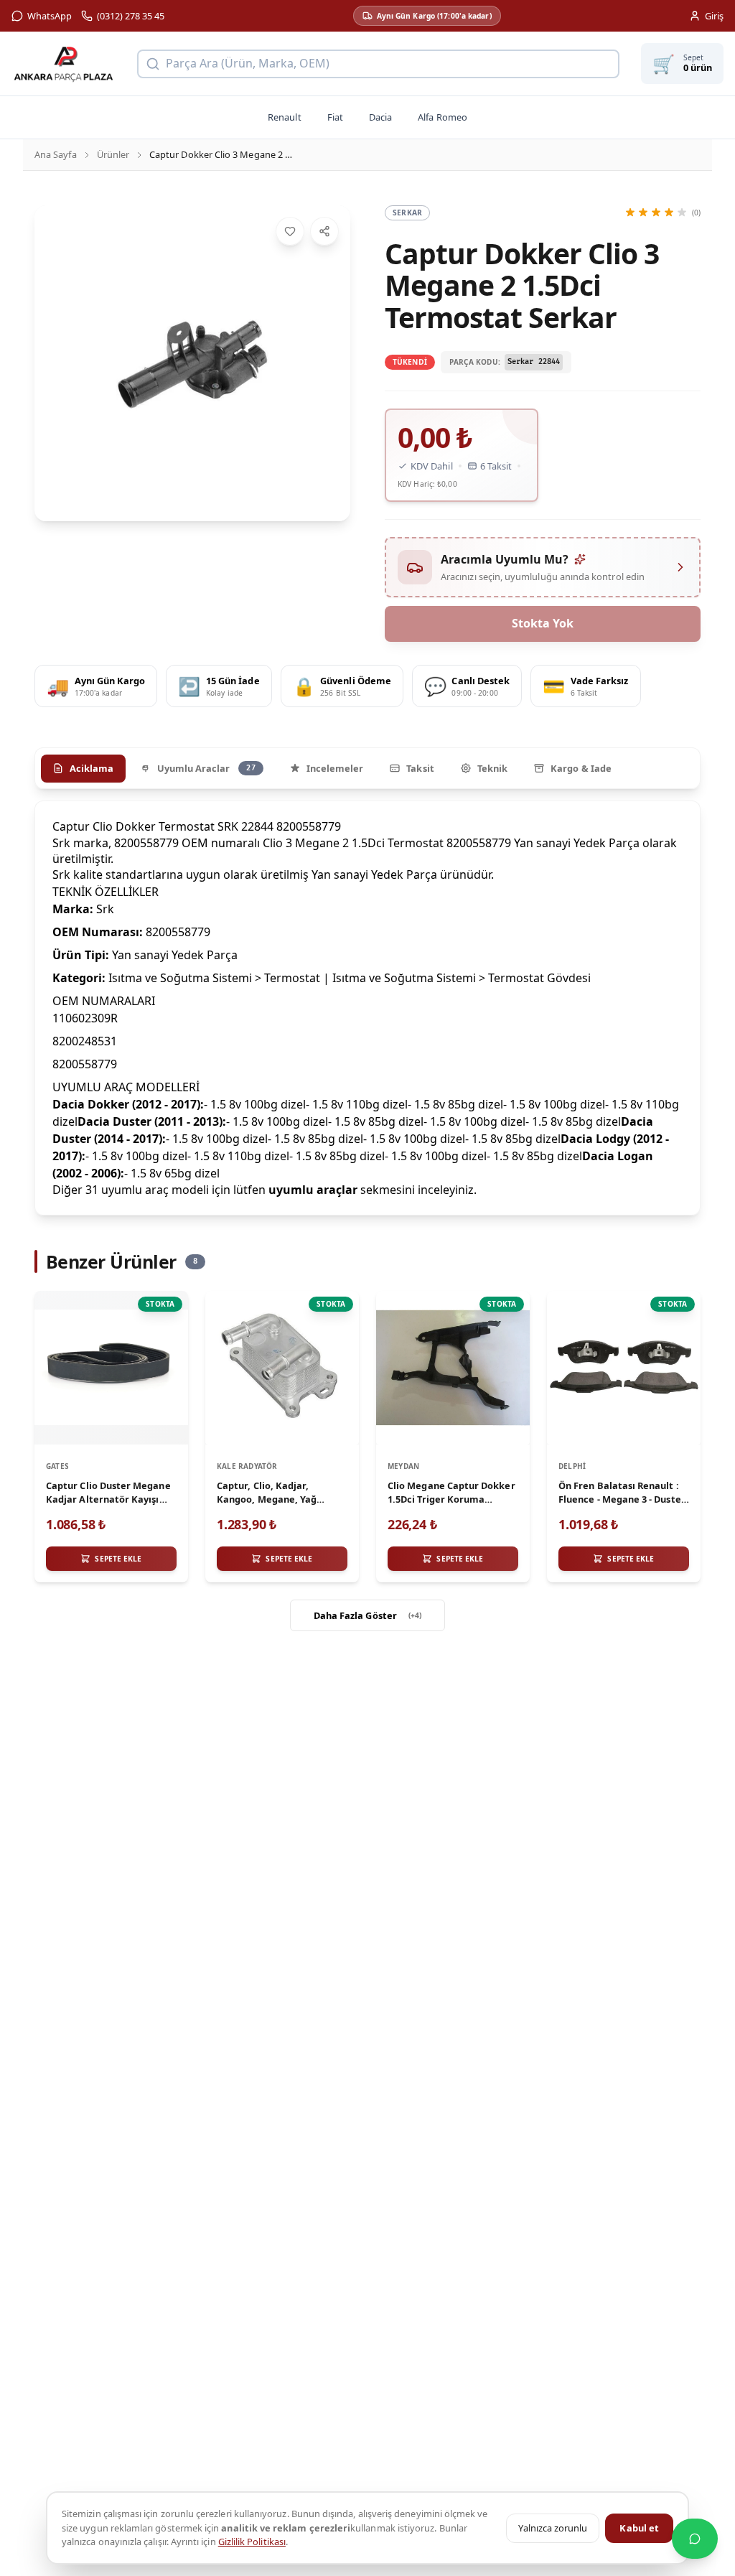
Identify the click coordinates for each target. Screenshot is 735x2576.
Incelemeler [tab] (335, 768)
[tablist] (367, 768)
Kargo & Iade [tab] (581, 768)
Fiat (335, 117)
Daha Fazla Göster (368, 1615)
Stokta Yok (543, 623)
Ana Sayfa (56, 154)
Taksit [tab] (420, 768)
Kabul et (639, 2528)
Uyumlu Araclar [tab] (206, 768)
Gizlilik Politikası (252, 2542)
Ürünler (113, 154)
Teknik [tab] (492, 768)
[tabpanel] (367, 1008)
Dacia (380, 117)
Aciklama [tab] (92, 768)
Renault (284, 117)
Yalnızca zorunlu (553, 2528)
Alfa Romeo (443, 117)
